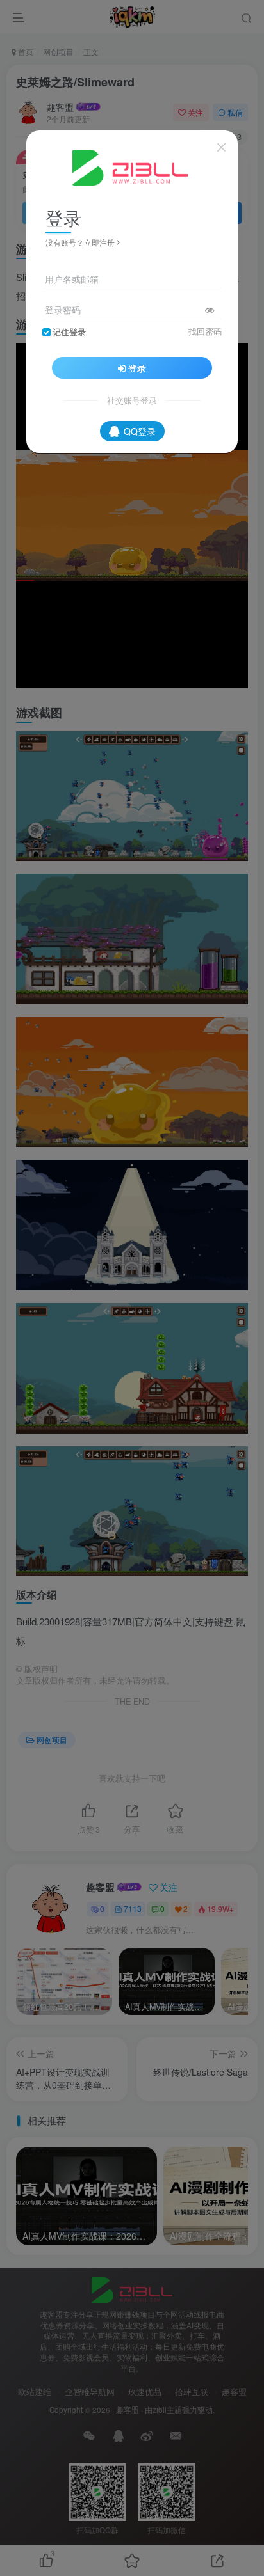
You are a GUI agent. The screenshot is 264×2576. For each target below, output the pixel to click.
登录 (137, 368)
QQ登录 (140, 431)
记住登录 (69, 332)
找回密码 (205, 331)
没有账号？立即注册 (80, 242)
